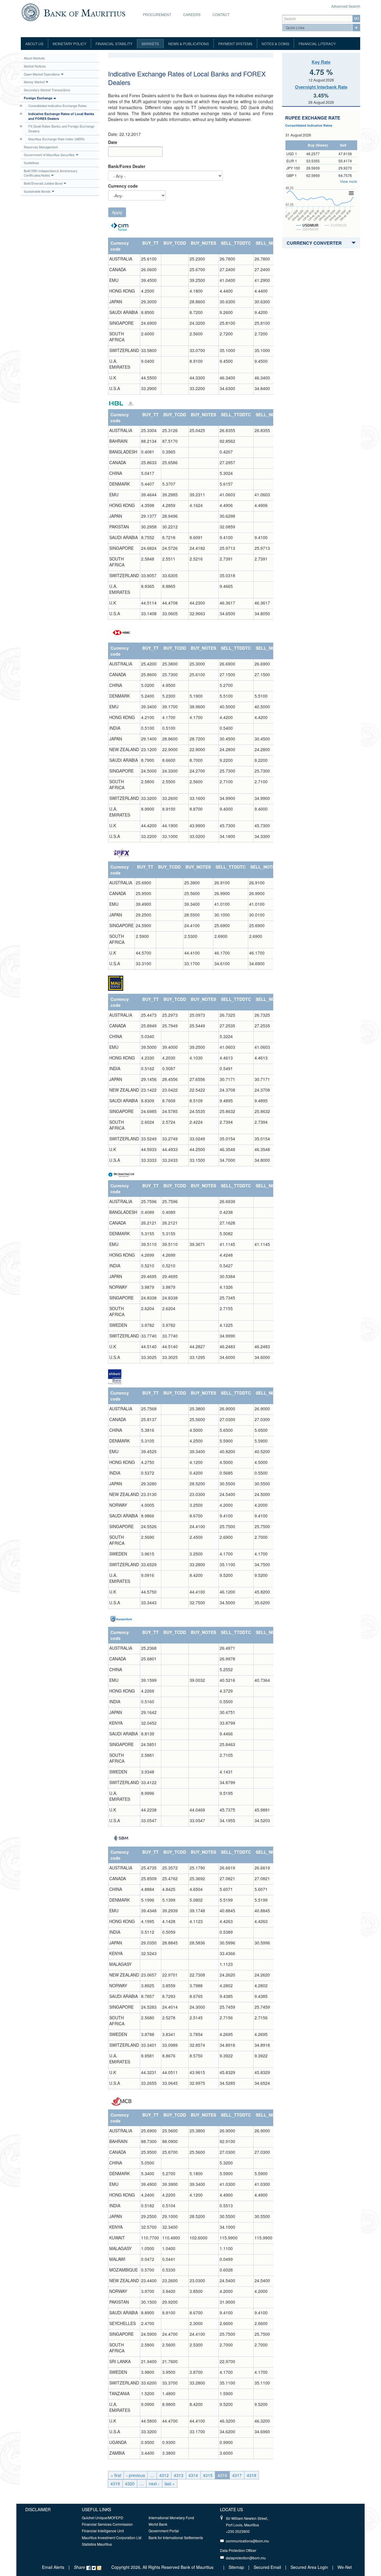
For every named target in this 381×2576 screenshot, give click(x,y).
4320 (130, 2484)
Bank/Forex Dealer (127, 166)
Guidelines (31, 163)
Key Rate (321, 62)
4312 (164, 2475)
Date (113, 142)
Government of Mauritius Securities (49, 155)
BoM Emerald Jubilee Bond (43, 183)
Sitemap (237, 2567)
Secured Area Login (309, 2567)
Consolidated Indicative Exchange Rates (57, 106)
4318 (252, 2475)
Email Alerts (53, 2567)
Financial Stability (114, 44)
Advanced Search (346, 6)
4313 (179, 2475)
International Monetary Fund (171, 2518)
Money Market (34, 82)
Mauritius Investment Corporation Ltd (112, 2537)
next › (154, 2484)
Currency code (123, 186)
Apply (117, 212)
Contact (221, 14)
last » (170, 2484)
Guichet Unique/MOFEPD (103, 2518)
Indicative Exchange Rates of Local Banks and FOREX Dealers (61, 116)
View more (349, 181)
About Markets (34, 58)
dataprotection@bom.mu (246, 2558)
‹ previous (136, 2475)
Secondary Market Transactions (47, 90)
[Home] (73, 12)
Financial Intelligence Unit (103, 2531)
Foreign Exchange (38, 98)
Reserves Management (41, 147)
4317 (237, 2475)
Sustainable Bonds (37, 191)
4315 (208, 2475)
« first (116, 2475)
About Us (34, 44)
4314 (193, 2475)
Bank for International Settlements (176, 2537)
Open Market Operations (42, 74)
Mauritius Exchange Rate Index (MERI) (57, 139)
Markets (150, 44)
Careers (192, 14)
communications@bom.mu (248, 2541)
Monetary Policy (70, 44)
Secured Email (267, 2567)
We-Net (345, 2567)
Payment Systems (235, 44)
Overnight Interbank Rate (321, 87)
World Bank (158, 2524)
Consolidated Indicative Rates (309, 125)
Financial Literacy (317, 44)
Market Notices (35, 66)
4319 (115, 2484)
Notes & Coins (275, 44)
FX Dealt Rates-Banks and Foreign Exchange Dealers (61, 128)
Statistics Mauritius (97, 2544)
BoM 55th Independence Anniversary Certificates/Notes (51, 173)
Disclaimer (38, 2509)
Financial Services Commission (107, 2524)
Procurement (157, 14)
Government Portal (164, 2531)
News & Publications (189, 44)
